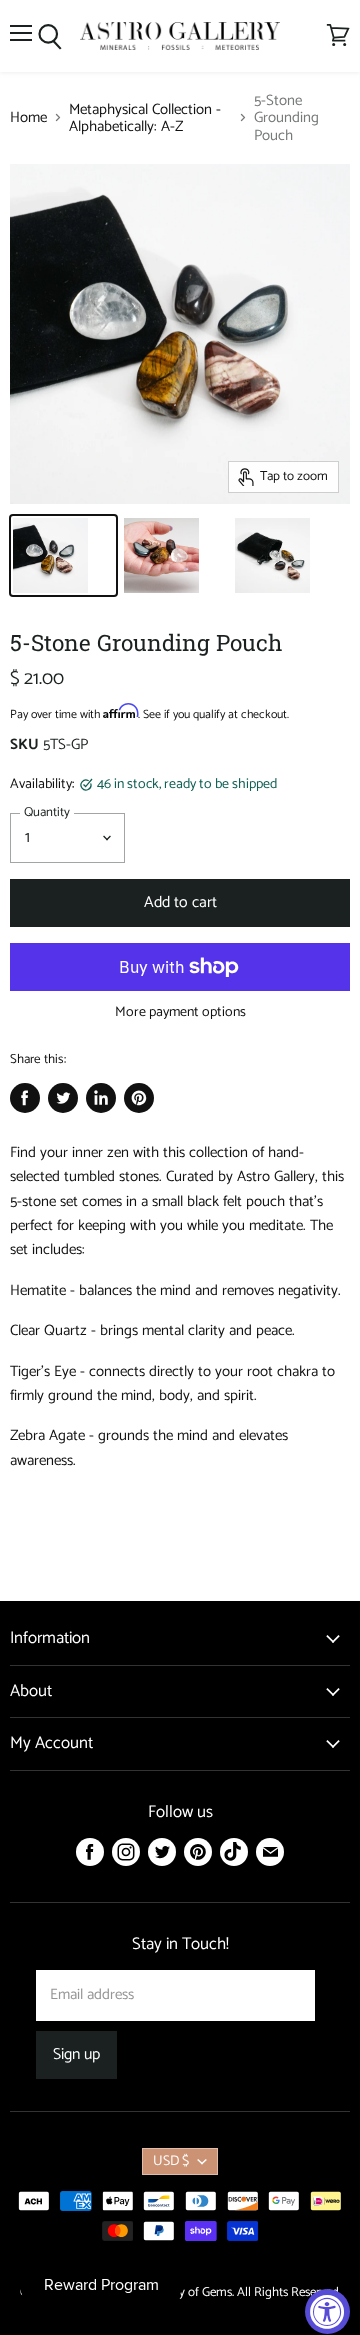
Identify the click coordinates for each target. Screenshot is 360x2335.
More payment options (180, 1013)
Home (28, 117)
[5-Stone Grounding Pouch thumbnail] (63, 555)
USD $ (171, 2161)
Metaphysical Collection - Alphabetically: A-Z (145, 118)
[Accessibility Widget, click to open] (327, 2311)
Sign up (76, 2055)
